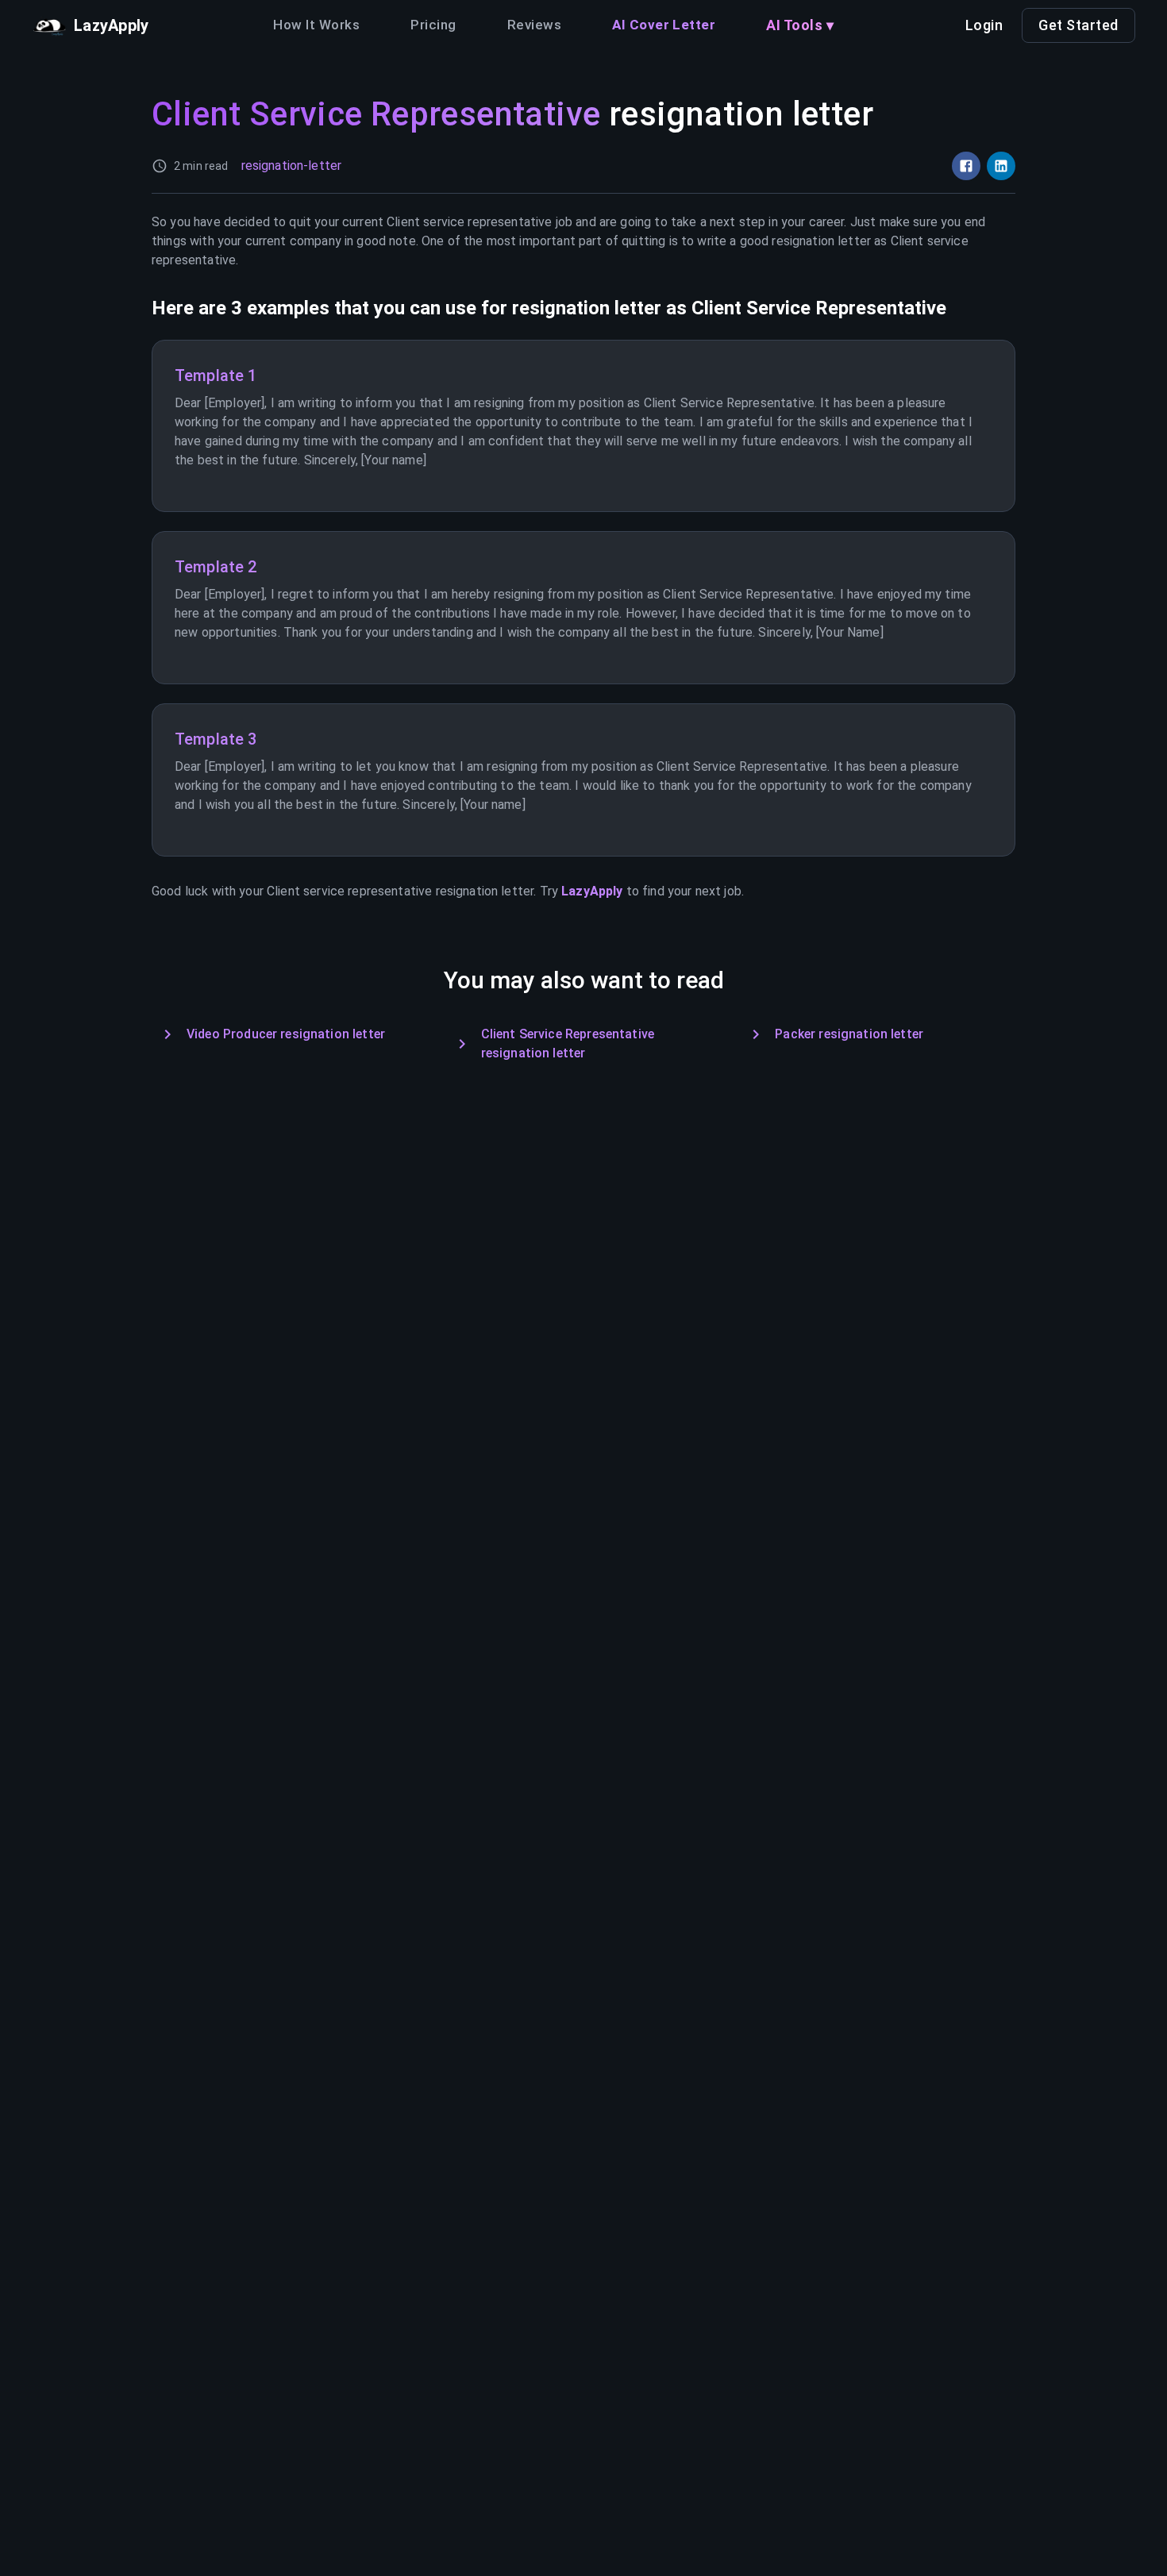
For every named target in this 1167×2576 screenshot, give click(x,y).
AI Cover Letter (664, 25)
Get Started (1078, 25)
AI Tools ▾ (800, 25)
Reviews (534, 25)
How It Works (316, 25)
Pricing (433, 25)
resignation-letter (292, 166)
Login (984, 25)
